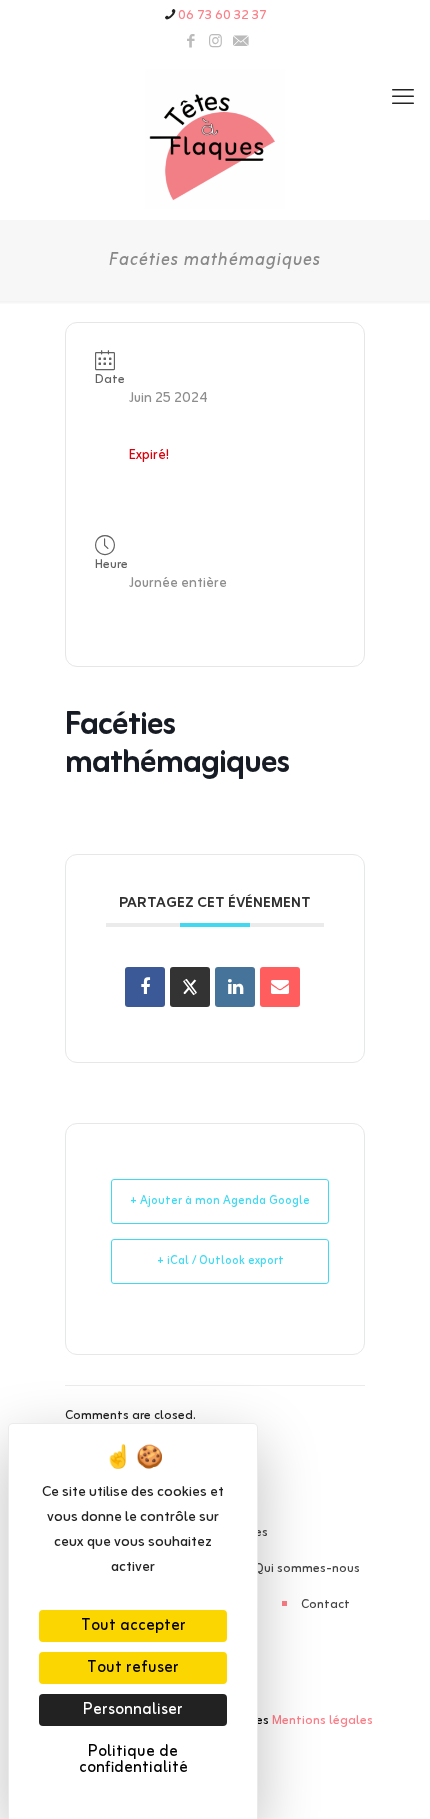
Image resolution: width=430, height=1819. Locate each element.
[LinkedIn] (235, 987)
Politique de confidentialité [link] (133, 1760)
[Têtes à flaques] (215, 139)
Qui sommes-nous (307, 1568)
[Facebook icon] (190, 42)
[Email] (280, 987)
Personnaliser (133, 1710)
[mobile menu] (403, 99)
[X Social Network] (190, 987)
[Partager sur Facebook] (145, 987)
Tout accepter (133, 1626)
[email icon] (240, 42)
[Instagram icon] (215, 42)
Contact (325, 1604)
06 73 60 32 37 (222, 15)
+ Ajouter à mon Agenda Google (220, 1201)
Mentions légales (322, 1720)
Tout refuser (133, 1668)
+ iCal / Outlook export (220, 1261)
